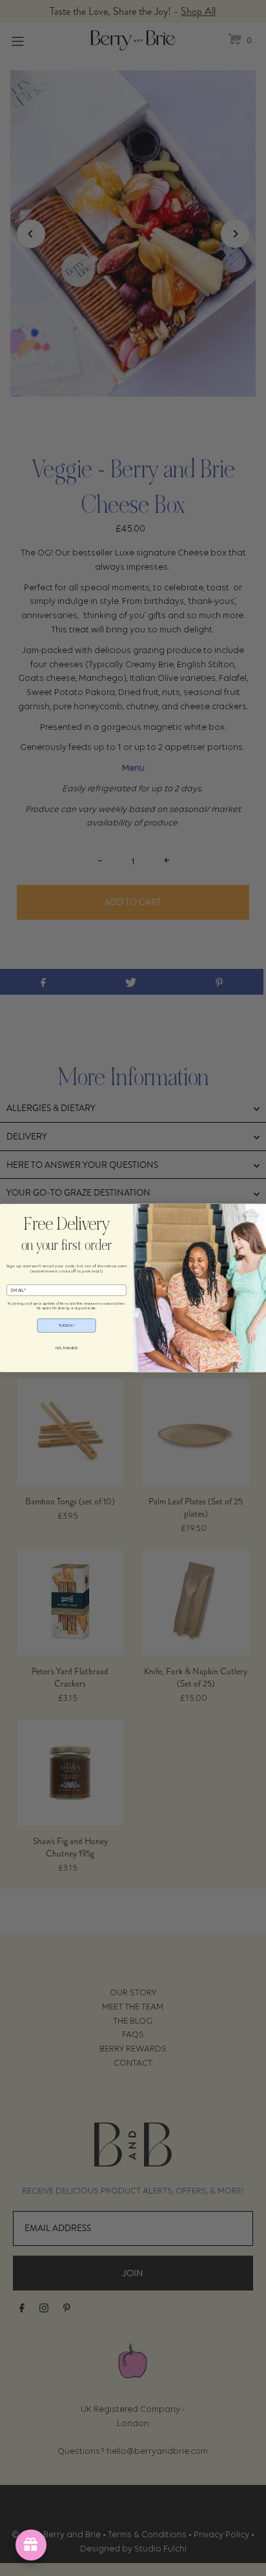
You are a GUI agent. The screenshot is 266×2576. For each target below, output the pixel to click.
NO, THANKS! (67, 1348)
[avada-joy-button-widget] (31, 2545)
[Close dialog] (8, 1212)
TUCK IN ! (67, 1325)
